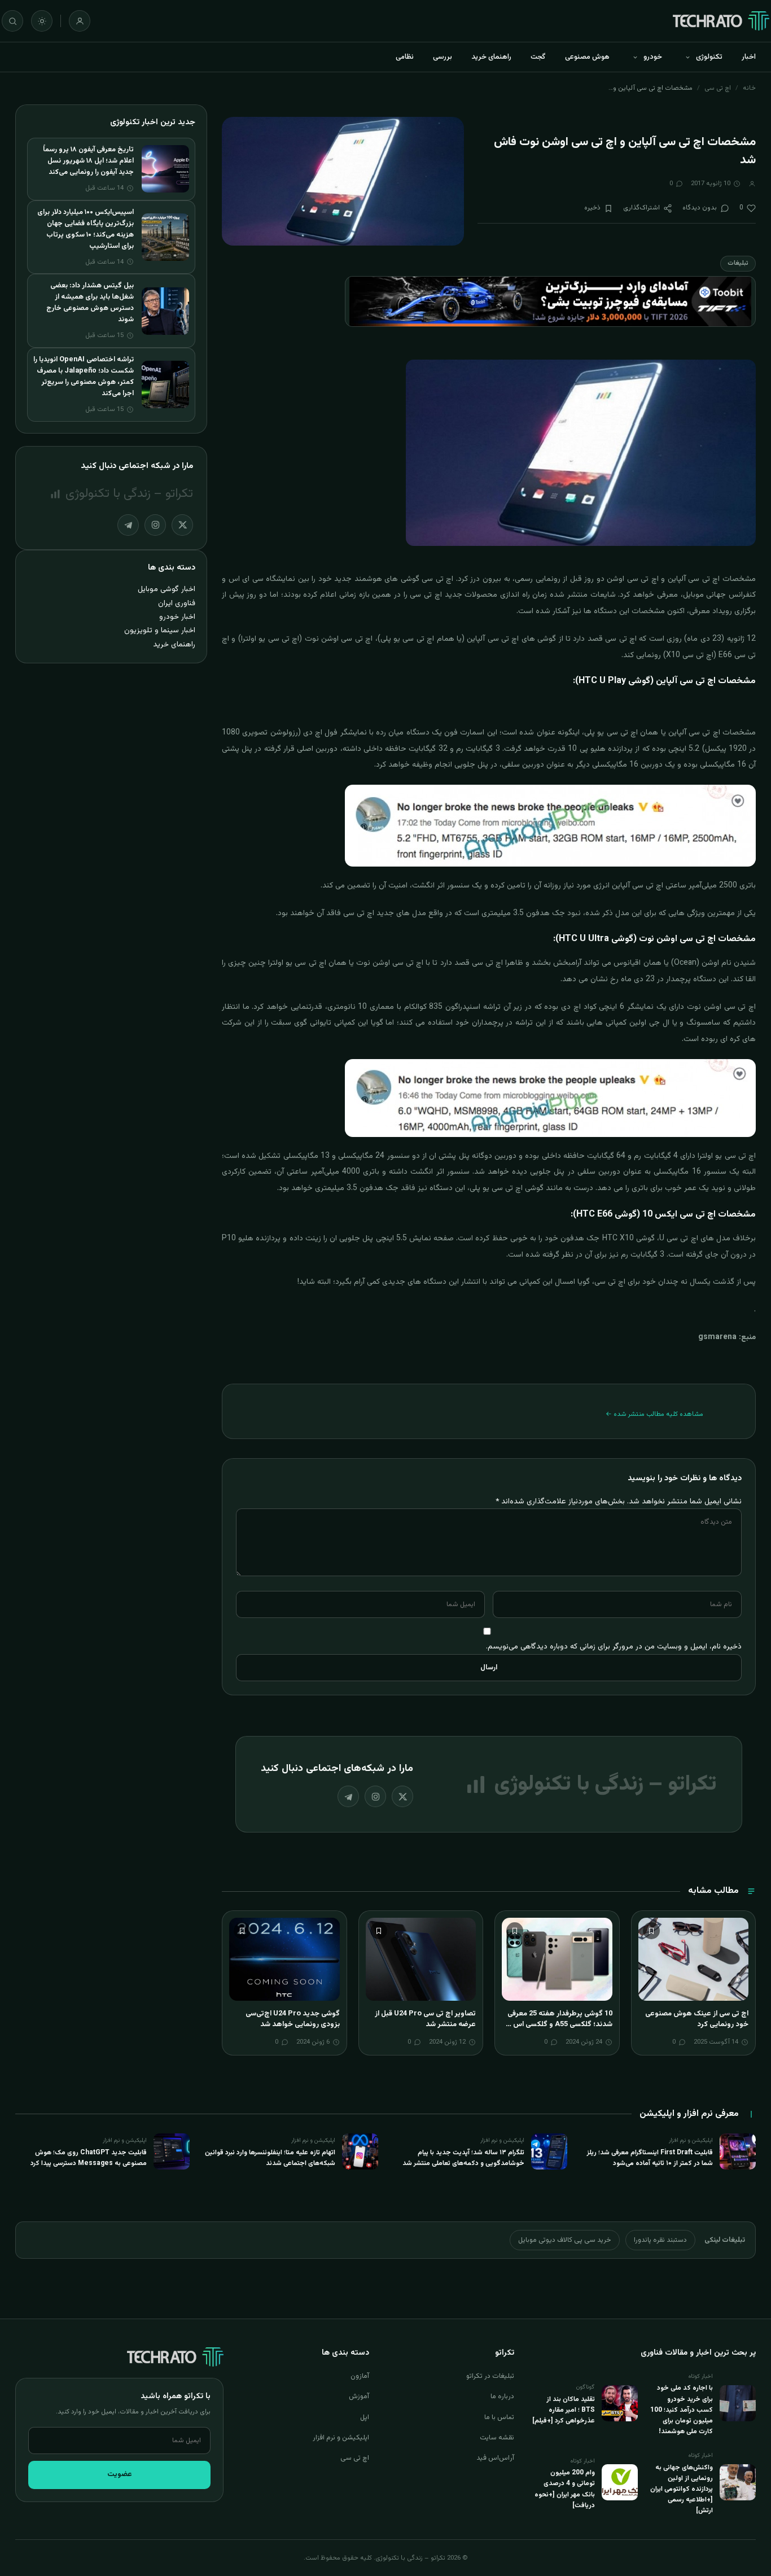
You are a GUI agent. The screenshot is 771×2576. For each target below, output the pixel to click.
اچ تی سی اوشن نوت (389, 963)
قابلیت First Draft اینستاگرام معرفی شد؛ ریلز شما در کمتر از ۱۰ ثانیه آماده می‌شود (650, 2158)
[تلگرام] (348, 1796)
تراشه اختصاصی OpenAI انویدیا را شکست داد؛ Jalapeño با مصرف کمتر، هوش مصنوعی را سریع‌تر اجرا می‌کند (84, 377)
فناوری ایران (177, 603)
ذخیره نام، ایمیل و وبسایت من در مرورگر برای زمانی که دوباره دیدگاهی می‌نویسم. (614, 1646)
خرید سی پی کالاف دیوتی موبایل (565, 2240)
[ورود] (80, 21)
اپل (365, 2417)
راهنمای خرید (491, 57)
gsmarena (717, 1337)
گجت (538, 57)
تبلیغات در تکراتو (490, 2376)
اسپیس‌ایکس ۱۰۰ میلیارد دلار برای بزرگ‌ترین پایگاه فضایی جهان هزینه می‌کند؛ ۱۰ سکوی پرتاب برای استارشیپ (86, 229)
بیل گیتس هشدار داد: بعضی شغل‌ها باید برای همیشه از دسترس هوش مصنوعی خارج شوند (90, 303)
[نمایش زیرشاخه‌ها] (687, 57)
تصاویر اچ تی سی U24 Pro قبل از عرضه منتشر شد (425, 2019)
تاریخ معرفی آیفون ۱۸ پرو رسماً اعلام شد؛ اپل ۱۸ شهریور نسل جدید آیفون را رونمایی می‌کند (88, 161)
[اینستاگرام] (375, 1796)
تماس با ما (499, 2417)
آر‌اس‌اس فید (495, 2458)
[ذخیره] (651, 1931)
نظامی (405, 57)
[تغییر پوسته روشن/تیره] (42, 21)
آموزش (359, 2396)
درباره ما (502, 2396)
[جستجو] (12, 21)
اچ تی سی (718, 88)
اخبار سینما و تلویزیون (160, 630)
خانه (749, 88)
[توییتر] (402, 1796)
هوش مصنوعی (587, 57)
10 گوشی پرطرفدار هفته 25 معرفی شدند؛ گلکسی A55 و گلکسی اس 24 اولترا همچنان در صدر (558, 2025)
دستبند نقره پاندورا (660, 2240)
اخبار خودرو (177, 617)
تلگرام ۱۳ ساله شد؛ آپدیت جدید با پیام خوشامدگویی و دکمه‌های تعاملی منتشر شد (463, 2158)
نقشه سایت (497, 2438)
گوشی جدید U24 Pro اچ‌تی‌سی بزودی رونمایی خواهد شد (293, 2019)
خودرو (653, 57)
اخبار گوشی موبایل (167, 589)
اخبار (749, 57)
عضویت (120, 2474)
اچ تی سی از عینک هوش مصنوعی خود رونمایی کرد (697, 2019)
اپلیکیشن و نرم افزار (341, 2438)
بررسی (443, 57)
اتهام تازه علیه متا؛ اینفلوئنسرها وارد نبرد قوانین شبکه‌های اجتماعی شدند (270, 2158)
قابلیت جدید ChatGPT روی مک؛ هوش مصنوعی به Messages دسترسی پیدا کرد (89, 2158)
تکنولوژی (709, 57)
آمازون (360, 2376)
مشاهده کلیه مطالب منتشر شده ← (654, 1414)
